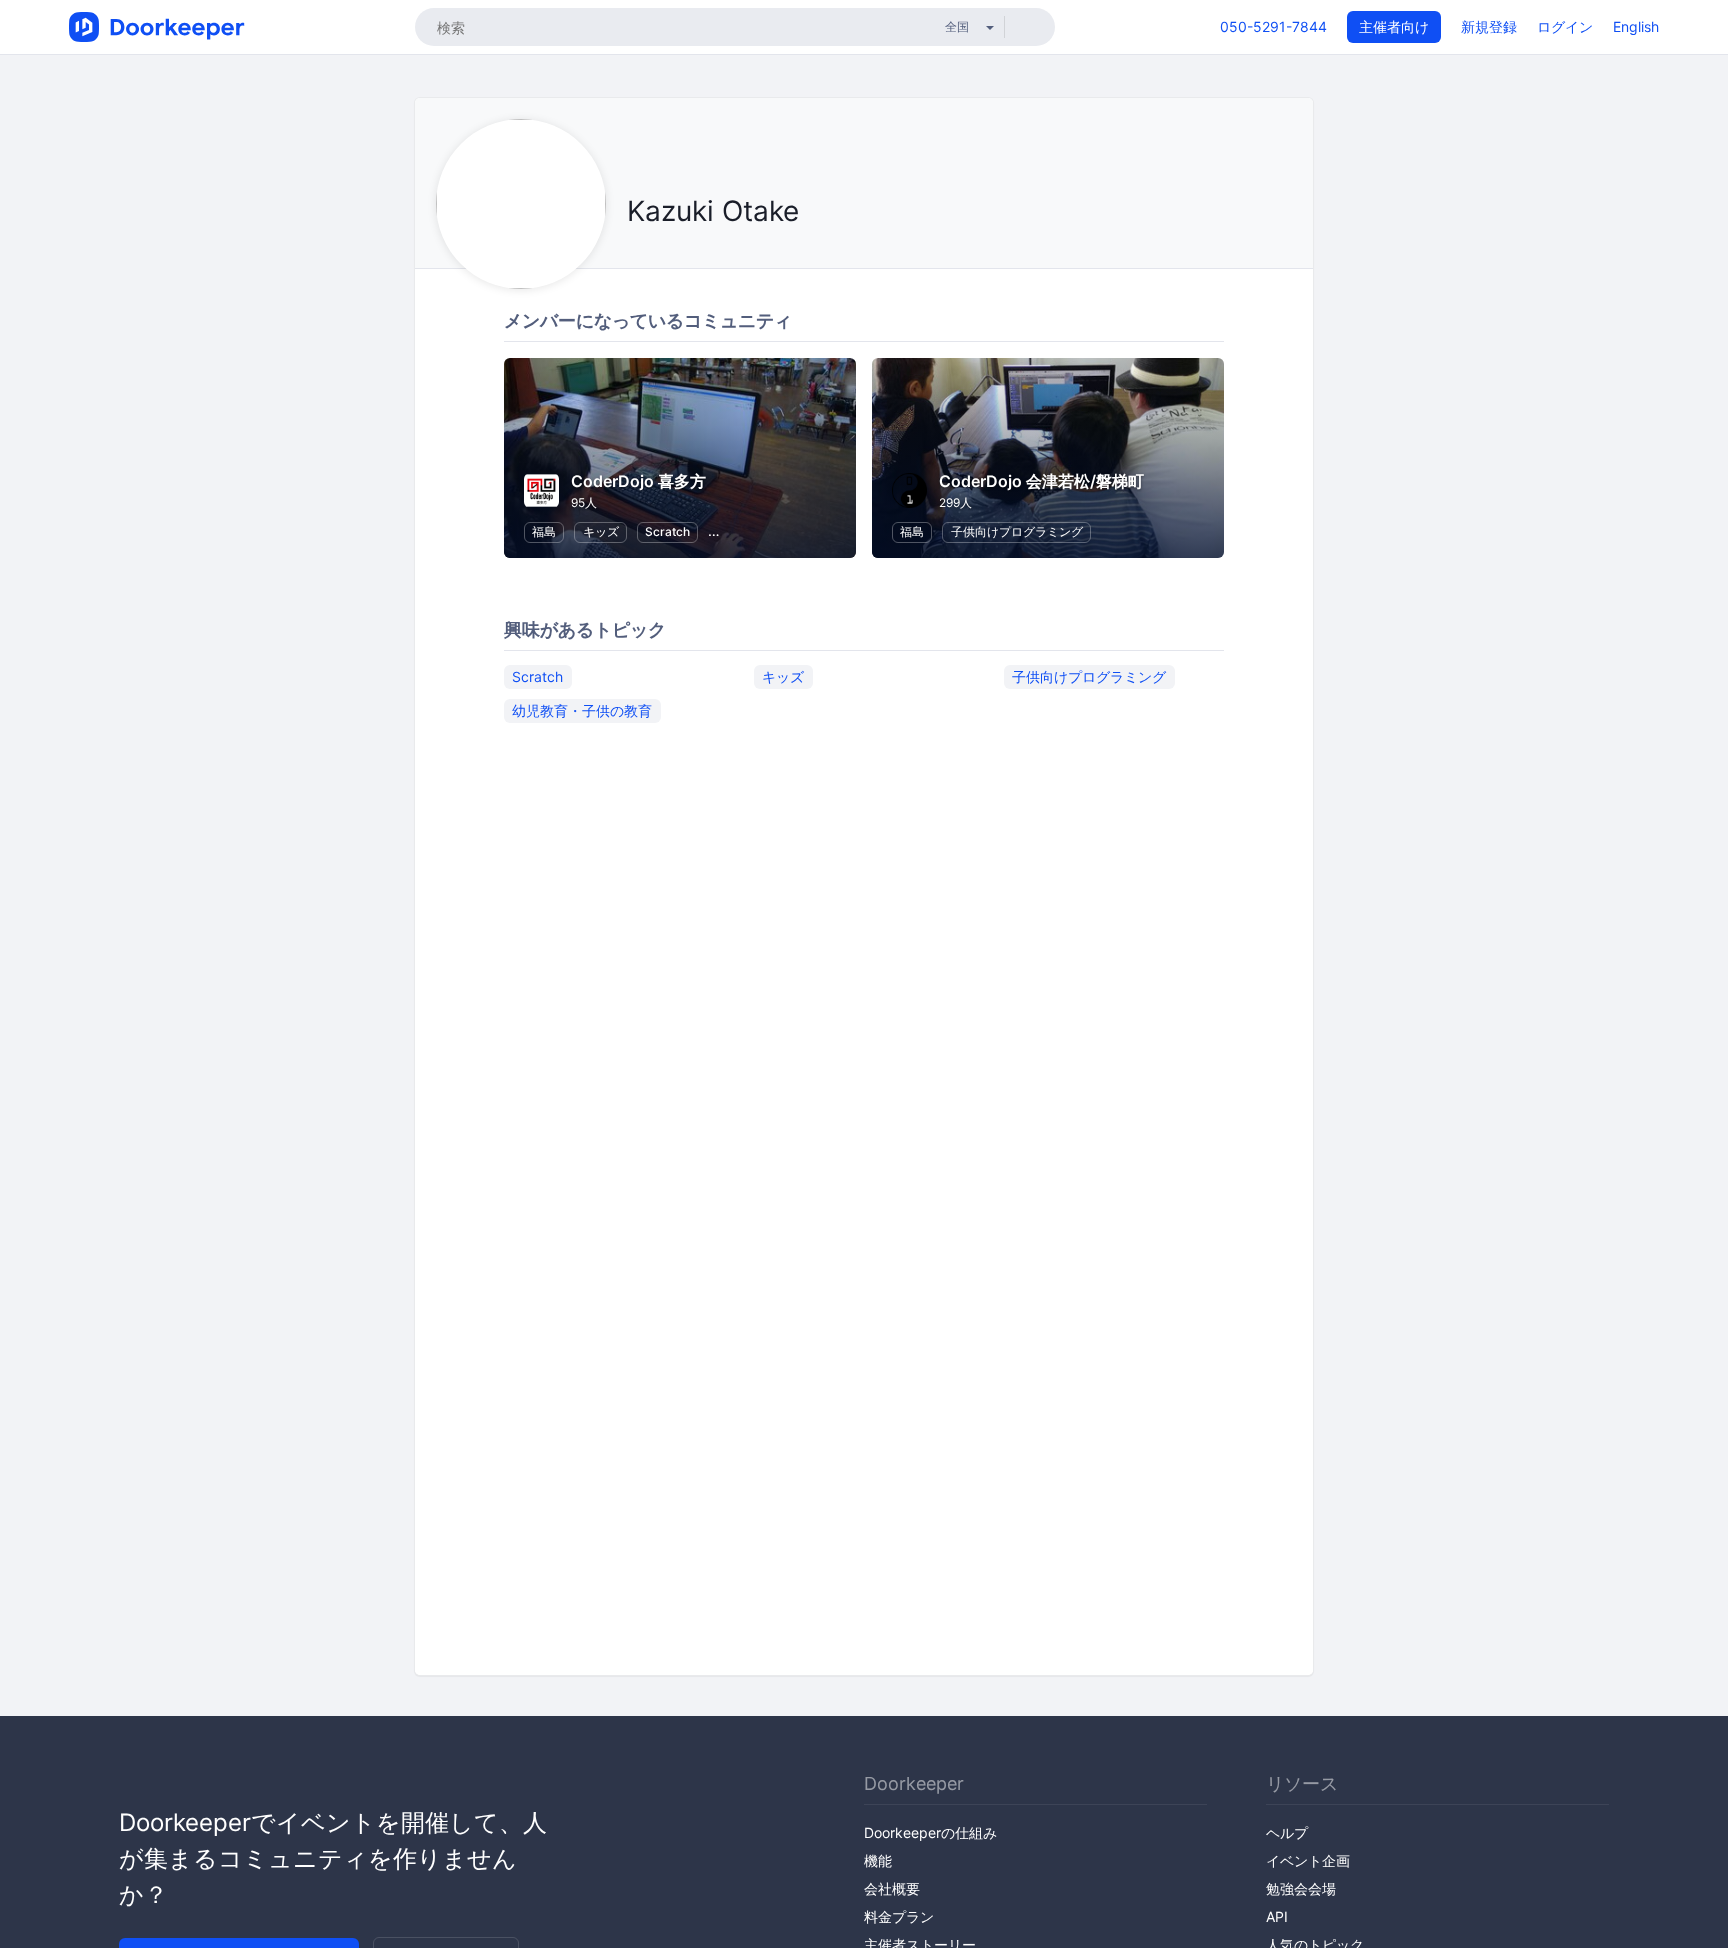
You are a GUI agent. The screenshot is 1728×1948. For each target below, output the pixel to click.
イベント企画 (1308, 1860)
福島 (544, 531)
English (1636, 26)
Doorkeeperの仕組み (930, 1832)
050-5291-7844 (1273, 26)
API (1277, 1916)
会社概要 (892, 1888)
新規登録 (1489, 26)
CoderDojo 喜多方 (638, 481)
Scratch (667, 531)
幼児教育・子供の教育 (582, 710)
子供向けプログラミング (1017, 531)
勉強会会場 (1301, 1888)
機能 (878, 1860)
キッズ (601, 531)
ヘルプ (1287, 1832)
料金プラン (899, 1916)
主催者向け (1394, 26)
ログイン (1565, 26)
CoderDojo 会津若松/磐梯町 (1041, 481)
